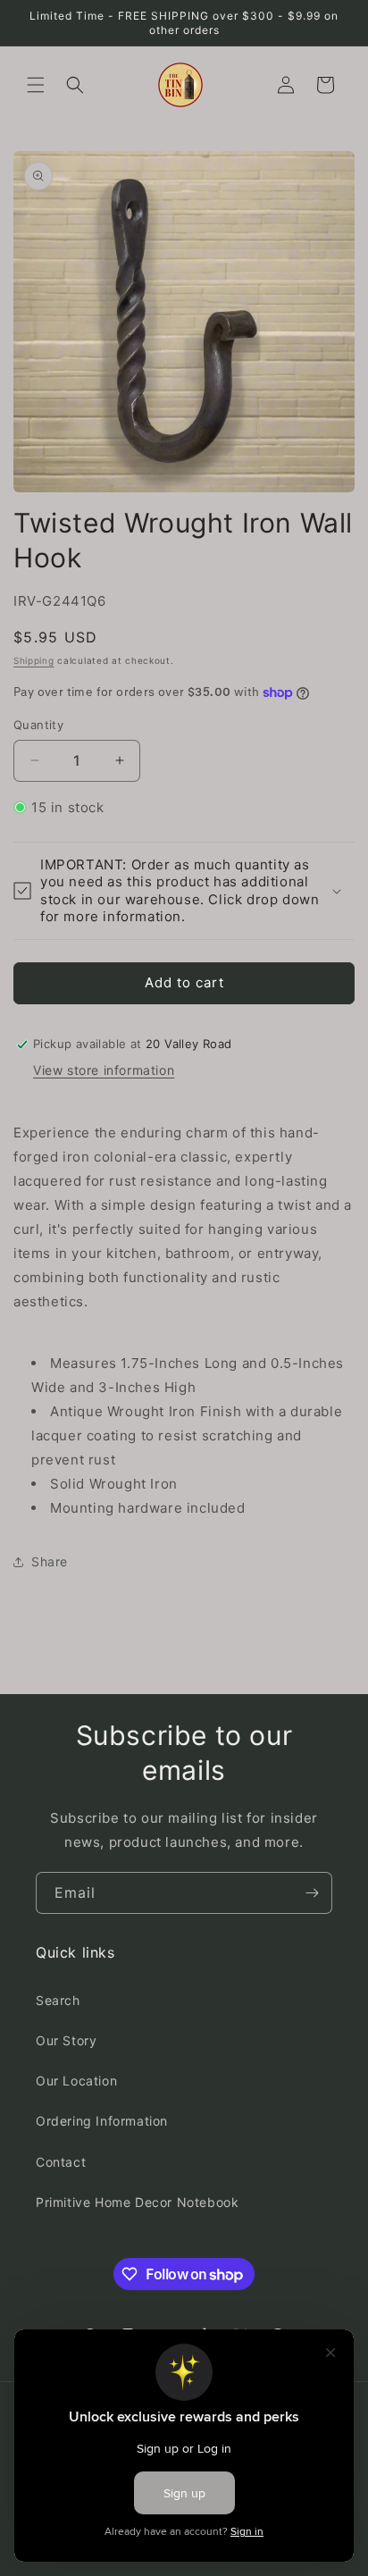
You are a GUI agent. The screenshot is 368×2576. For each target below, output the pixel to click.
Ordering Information (102, 2121)
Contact (61, 2162)
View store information (104, 1070)
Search (58, 2000)
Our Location (76, 2081)
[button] (36, 85)
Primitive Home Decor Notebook (137, 2202)
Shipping (34, 660)
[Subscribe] (312, 1893)
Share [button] (50, 1561)
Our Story (66, 2040)
